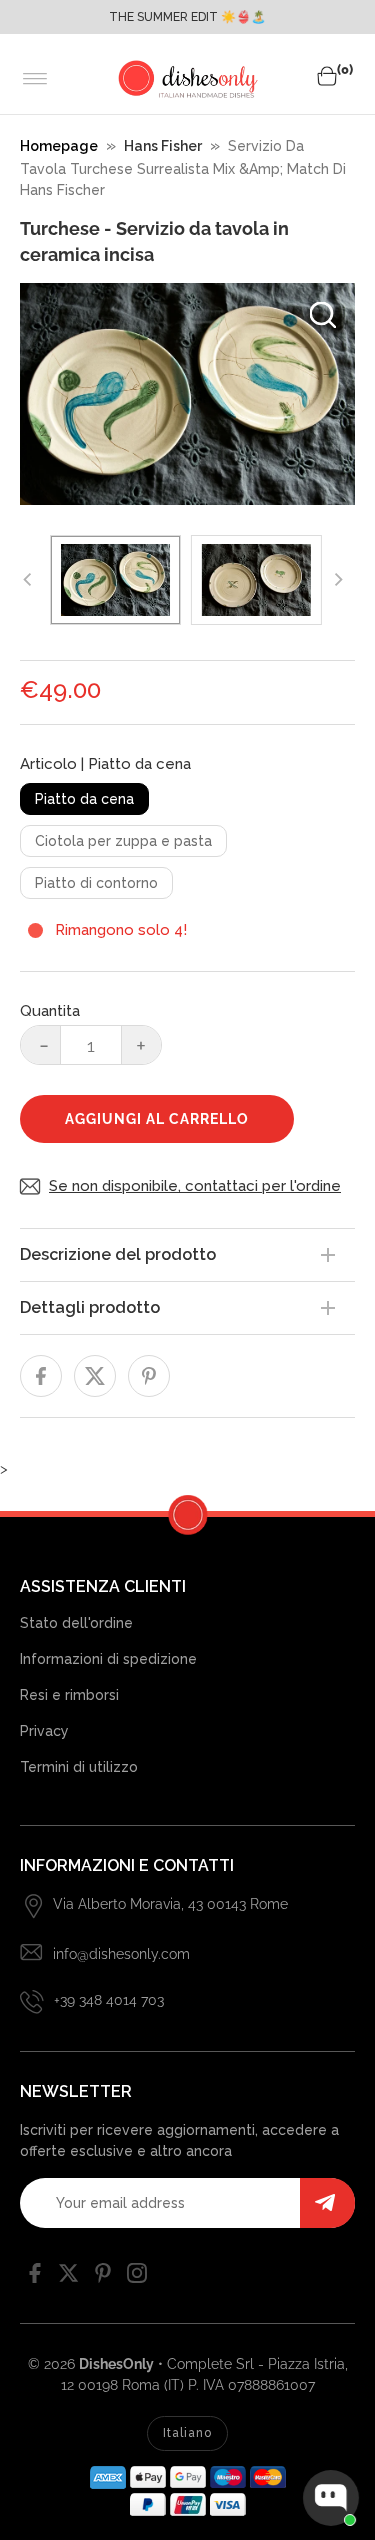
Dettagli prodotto (90, 1307)
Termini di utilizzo (79, 1767)
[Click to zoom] (323, 315)
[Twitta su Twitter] (95, 1376)
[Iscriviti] (327, 2203)
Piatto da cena (84, 799)
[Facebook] (35, 2278)
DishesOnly (116, 2364)
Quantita (50, 1011)
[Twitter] (69, 2278)
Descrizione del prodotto (118, 1254)
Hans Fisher (163, 146)
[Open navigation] (35, 79)
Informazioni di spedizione (108, 1659)
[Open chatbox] (331, 2498)
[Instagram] (137, 2278)
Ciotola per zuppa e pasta (123, 841)
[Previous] (28, 580)
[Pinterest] (103, 2278)
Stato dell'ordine (76, 1623)
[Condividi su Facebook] (41, 1376)
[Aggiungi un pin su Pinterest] (149, 1376)
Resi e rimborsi (69, 1695)
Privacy (44, 1731)
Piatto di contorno (96, 883)
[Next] (337, 580)
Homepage (59, 146)
